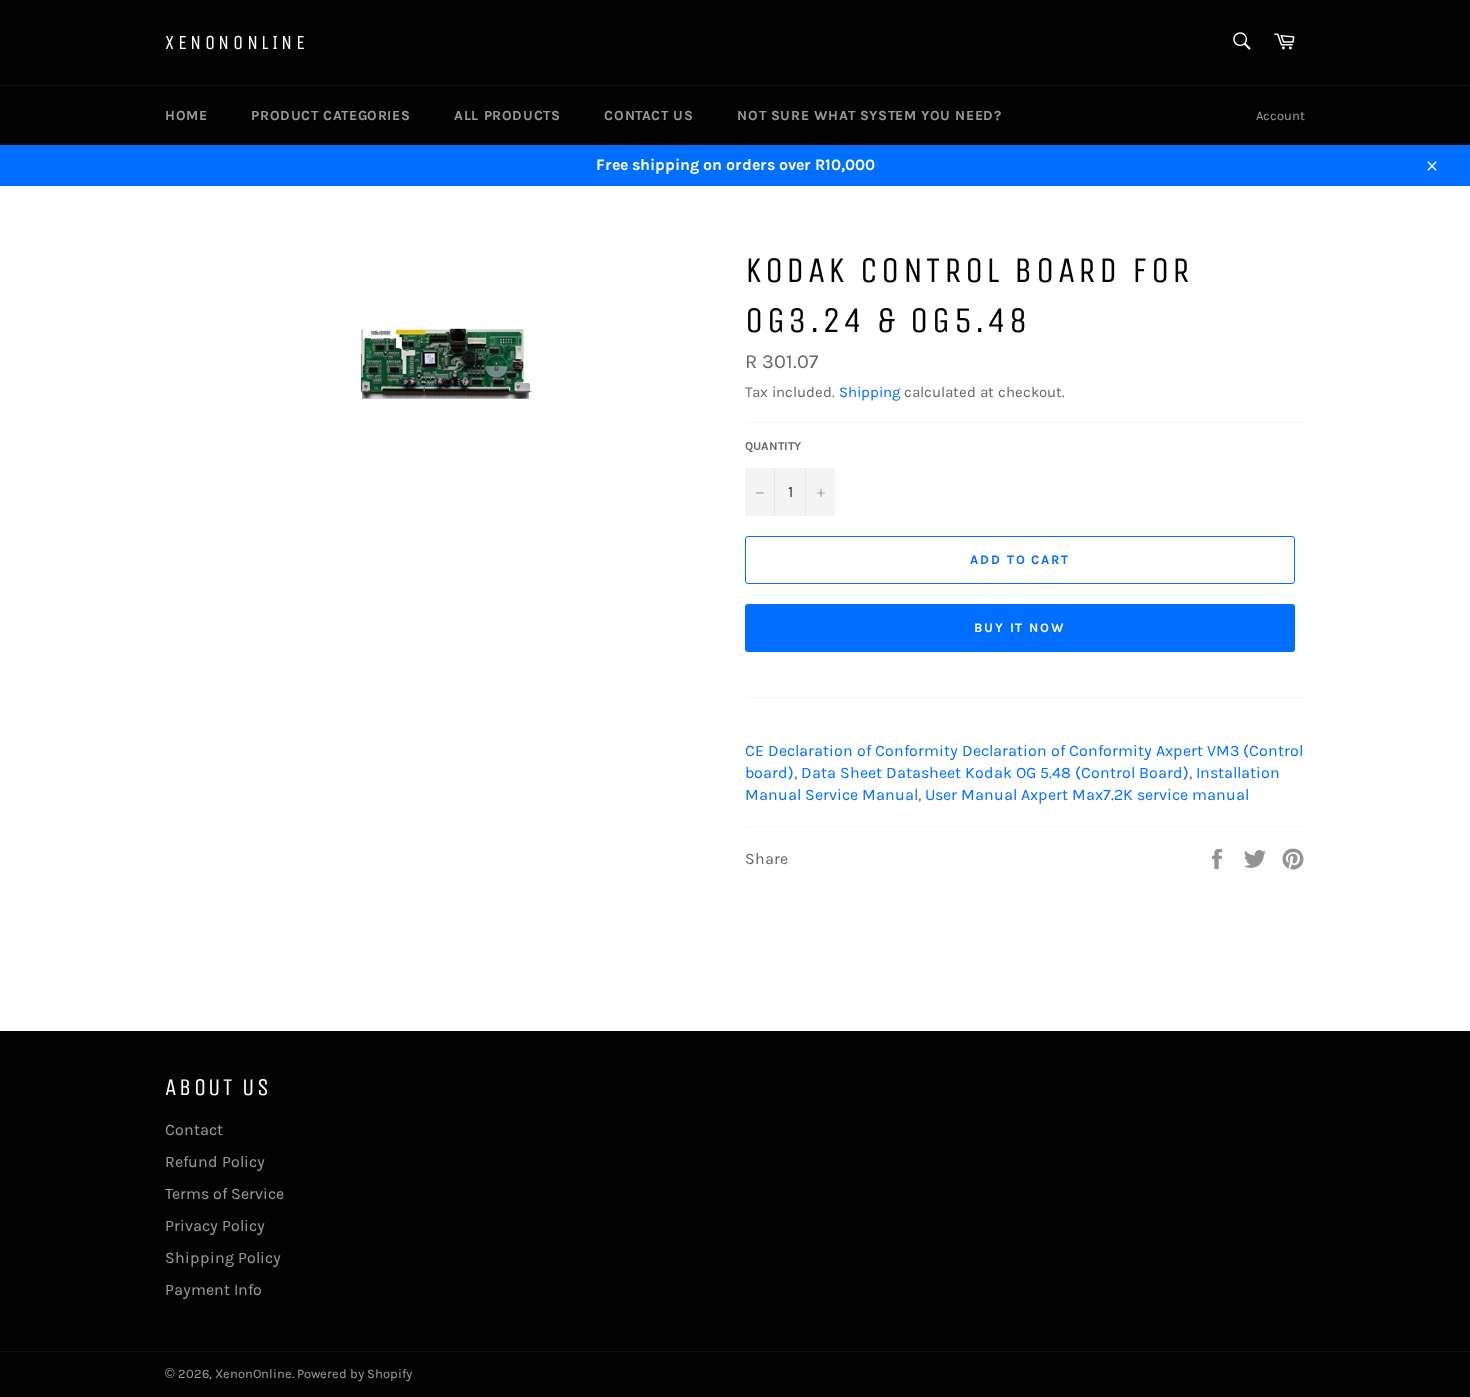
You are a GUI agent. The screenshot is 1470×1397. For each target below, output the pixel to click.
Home (186, 115)
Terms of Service (224, 1193)
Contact (194, 1129)
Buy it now (1020, 627)
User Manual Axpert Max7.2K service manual (1087, 794)
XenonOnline (237, 42)
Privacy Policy (215, 1225)
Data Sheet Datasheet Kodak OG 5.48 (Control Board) (995, 772)
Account (1280, 115)
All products (507, 115)
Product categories (330, 115)
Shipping (869, 392)
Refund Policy (215, 1161)
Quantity (773, 446)
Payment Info (213, 1289)
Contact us (648, 115)
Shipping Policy (223, 1257)
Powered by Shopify (354, 1373)
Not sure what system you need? (869, 115)
